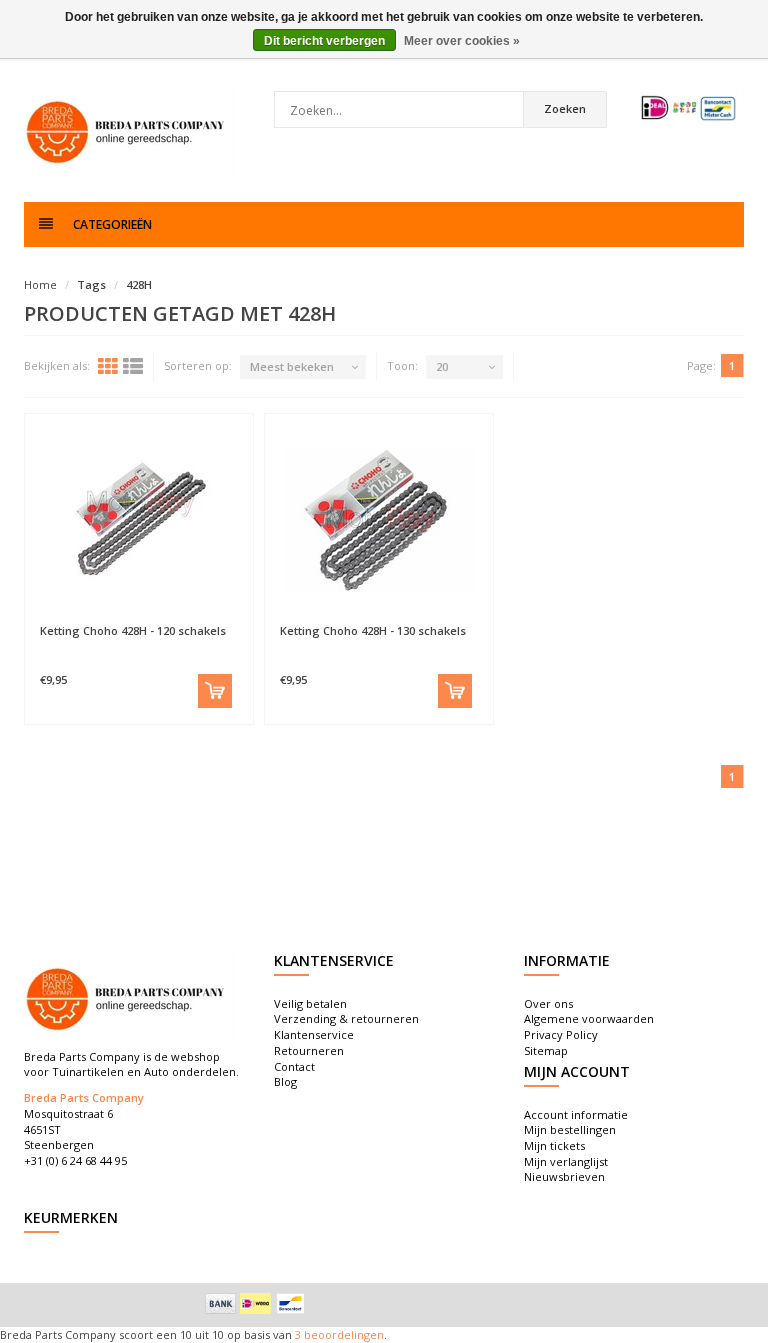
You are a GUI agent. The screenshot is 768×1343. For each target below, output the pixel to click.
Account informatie (576, 1114)
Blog (285, 1081)
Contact (294, 1066)
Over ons (548, 1003)
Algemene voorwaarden (589, 1018)
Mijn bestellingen (570, 1129)
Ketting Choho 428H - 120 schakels (133, 630)
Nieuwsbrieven (564, 1176)
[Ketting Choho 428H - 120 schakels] (139, 519)
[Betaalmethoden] (221, 1303)
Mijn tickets (554, 1145)
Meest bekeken (292, 366)
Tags (91, 284)
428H (139, 284)
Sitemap (546, 1050)
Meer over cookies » (462, 41)
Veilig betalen (310, 1003)
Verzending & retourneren (346, 1018)
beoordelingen (342, 1334)
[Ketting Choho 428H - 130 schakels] (379, 519)
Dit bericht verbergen (324, 41)
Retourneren (309, 1050)
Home (40, 284)
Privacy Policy (561, 1034)
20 (442, 366)
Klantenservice (314, 1034)
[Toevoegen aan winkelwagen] (215, 691)
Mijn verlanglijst (566, 1161)
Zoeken (565, 108)
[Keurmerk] (689, 108)
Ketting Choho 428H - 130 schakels (373, 630)
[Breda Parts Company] (129, 129)
